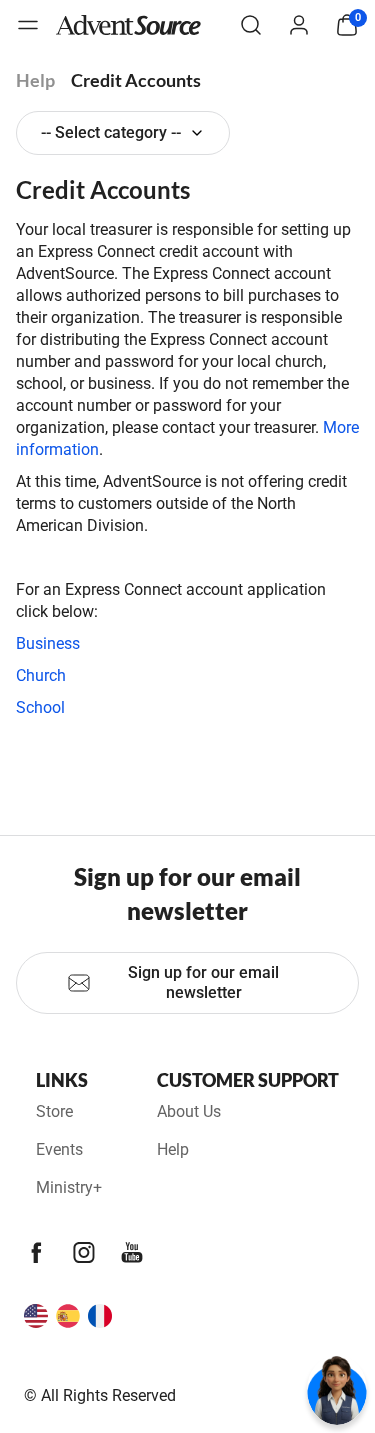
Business (48, 643)
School (40, 707)
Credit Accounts (136, 80)
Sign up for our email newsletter (203, 982)
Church (41, 675)
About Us (189, 1111)
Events (59, 1149)
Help (35, 80)
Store (54, 1111)
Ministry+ (69, 1187)
